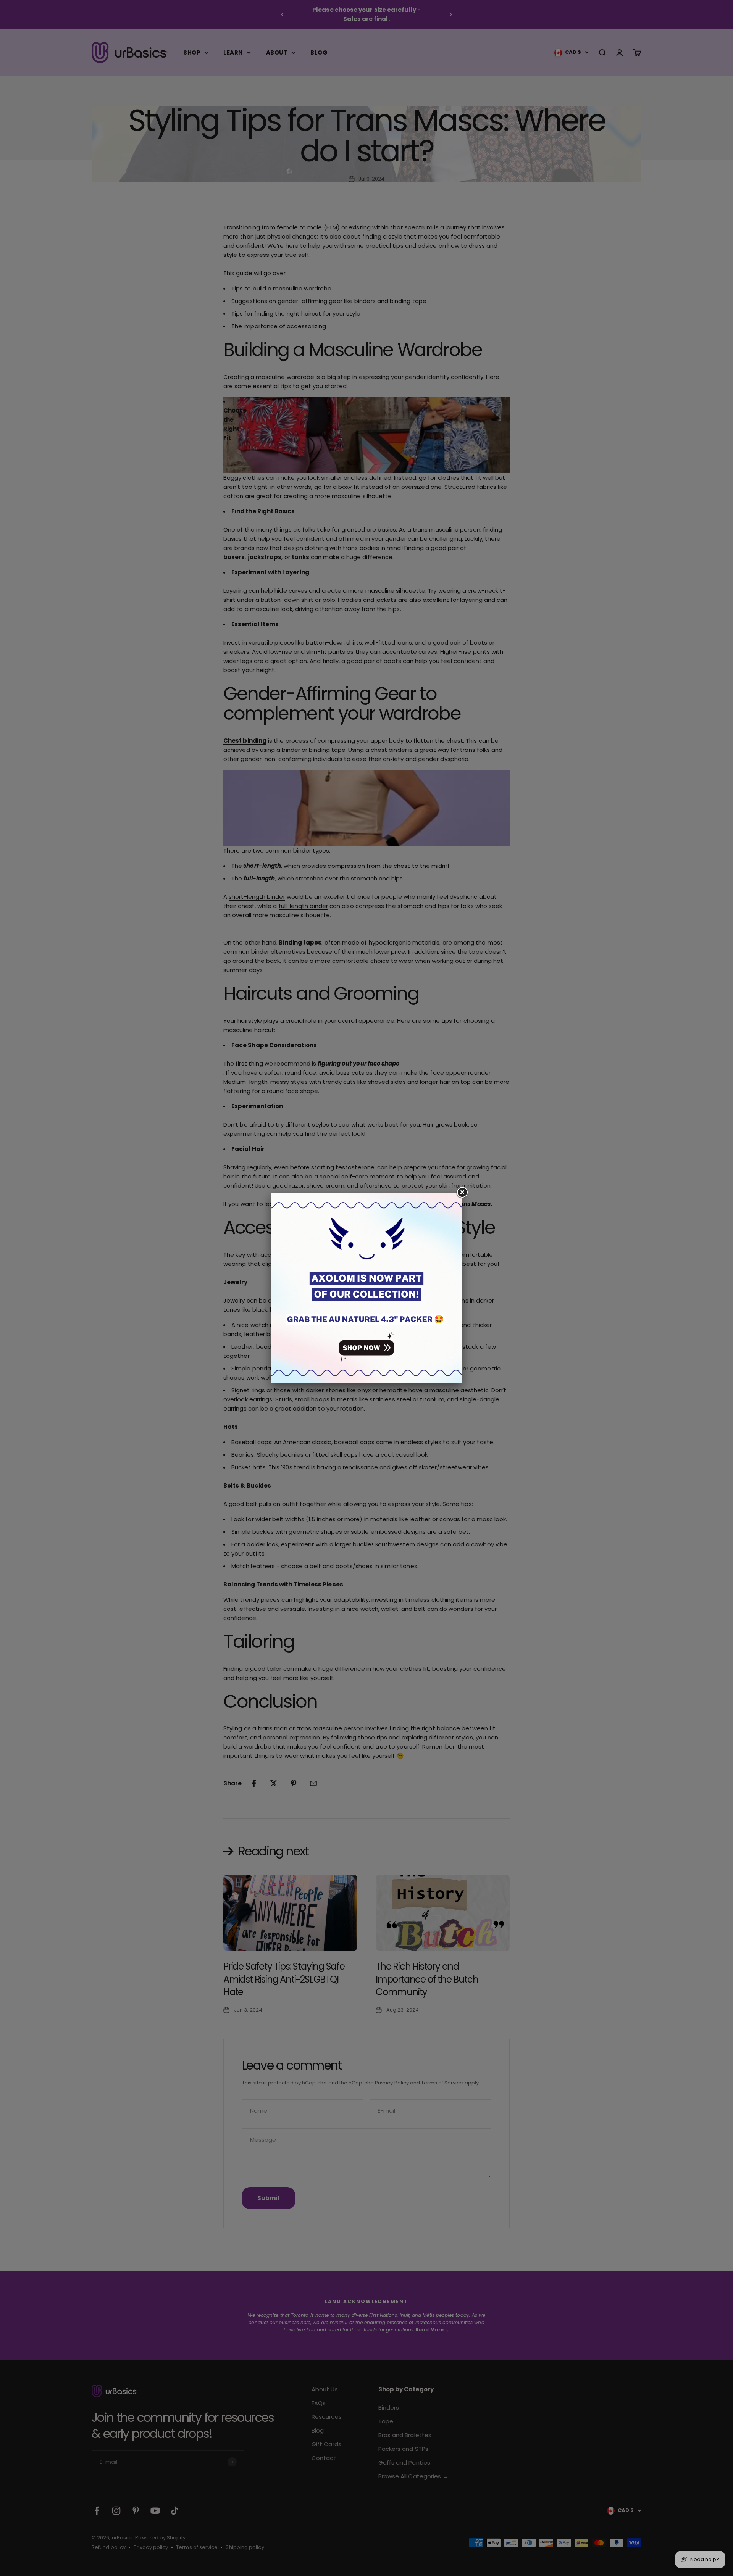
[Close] (462, 1193)
